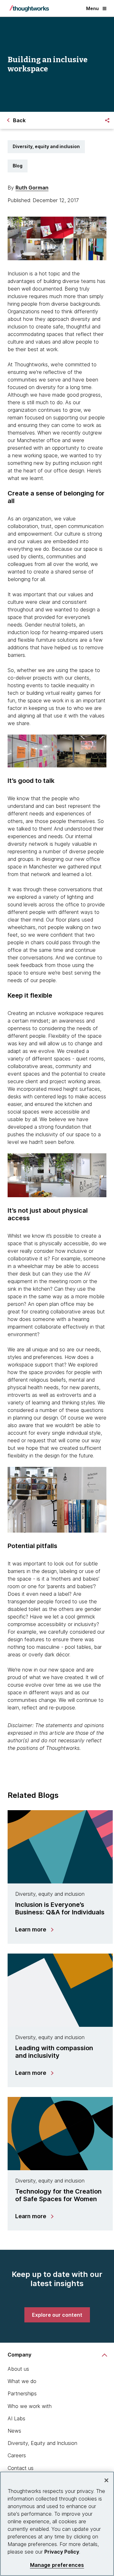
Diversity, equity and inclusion (46, 146)
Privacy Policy (62, 2552)
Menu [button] (92, 8)
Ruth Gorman (32, 188)
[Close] (106, 2480)
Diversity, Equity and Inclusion (42, 2443)
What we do (22, 2381)
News (14, 2431)
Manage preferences (57, 2565)
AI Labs (16, 2418)
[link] (57, 2315)
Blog (18, 166)
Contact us (21, 2468)
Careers (17, 2455)
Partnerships (22, 2393)
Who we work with (30, 2406)
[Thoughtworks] (29, 9)
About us (18, 2369)
